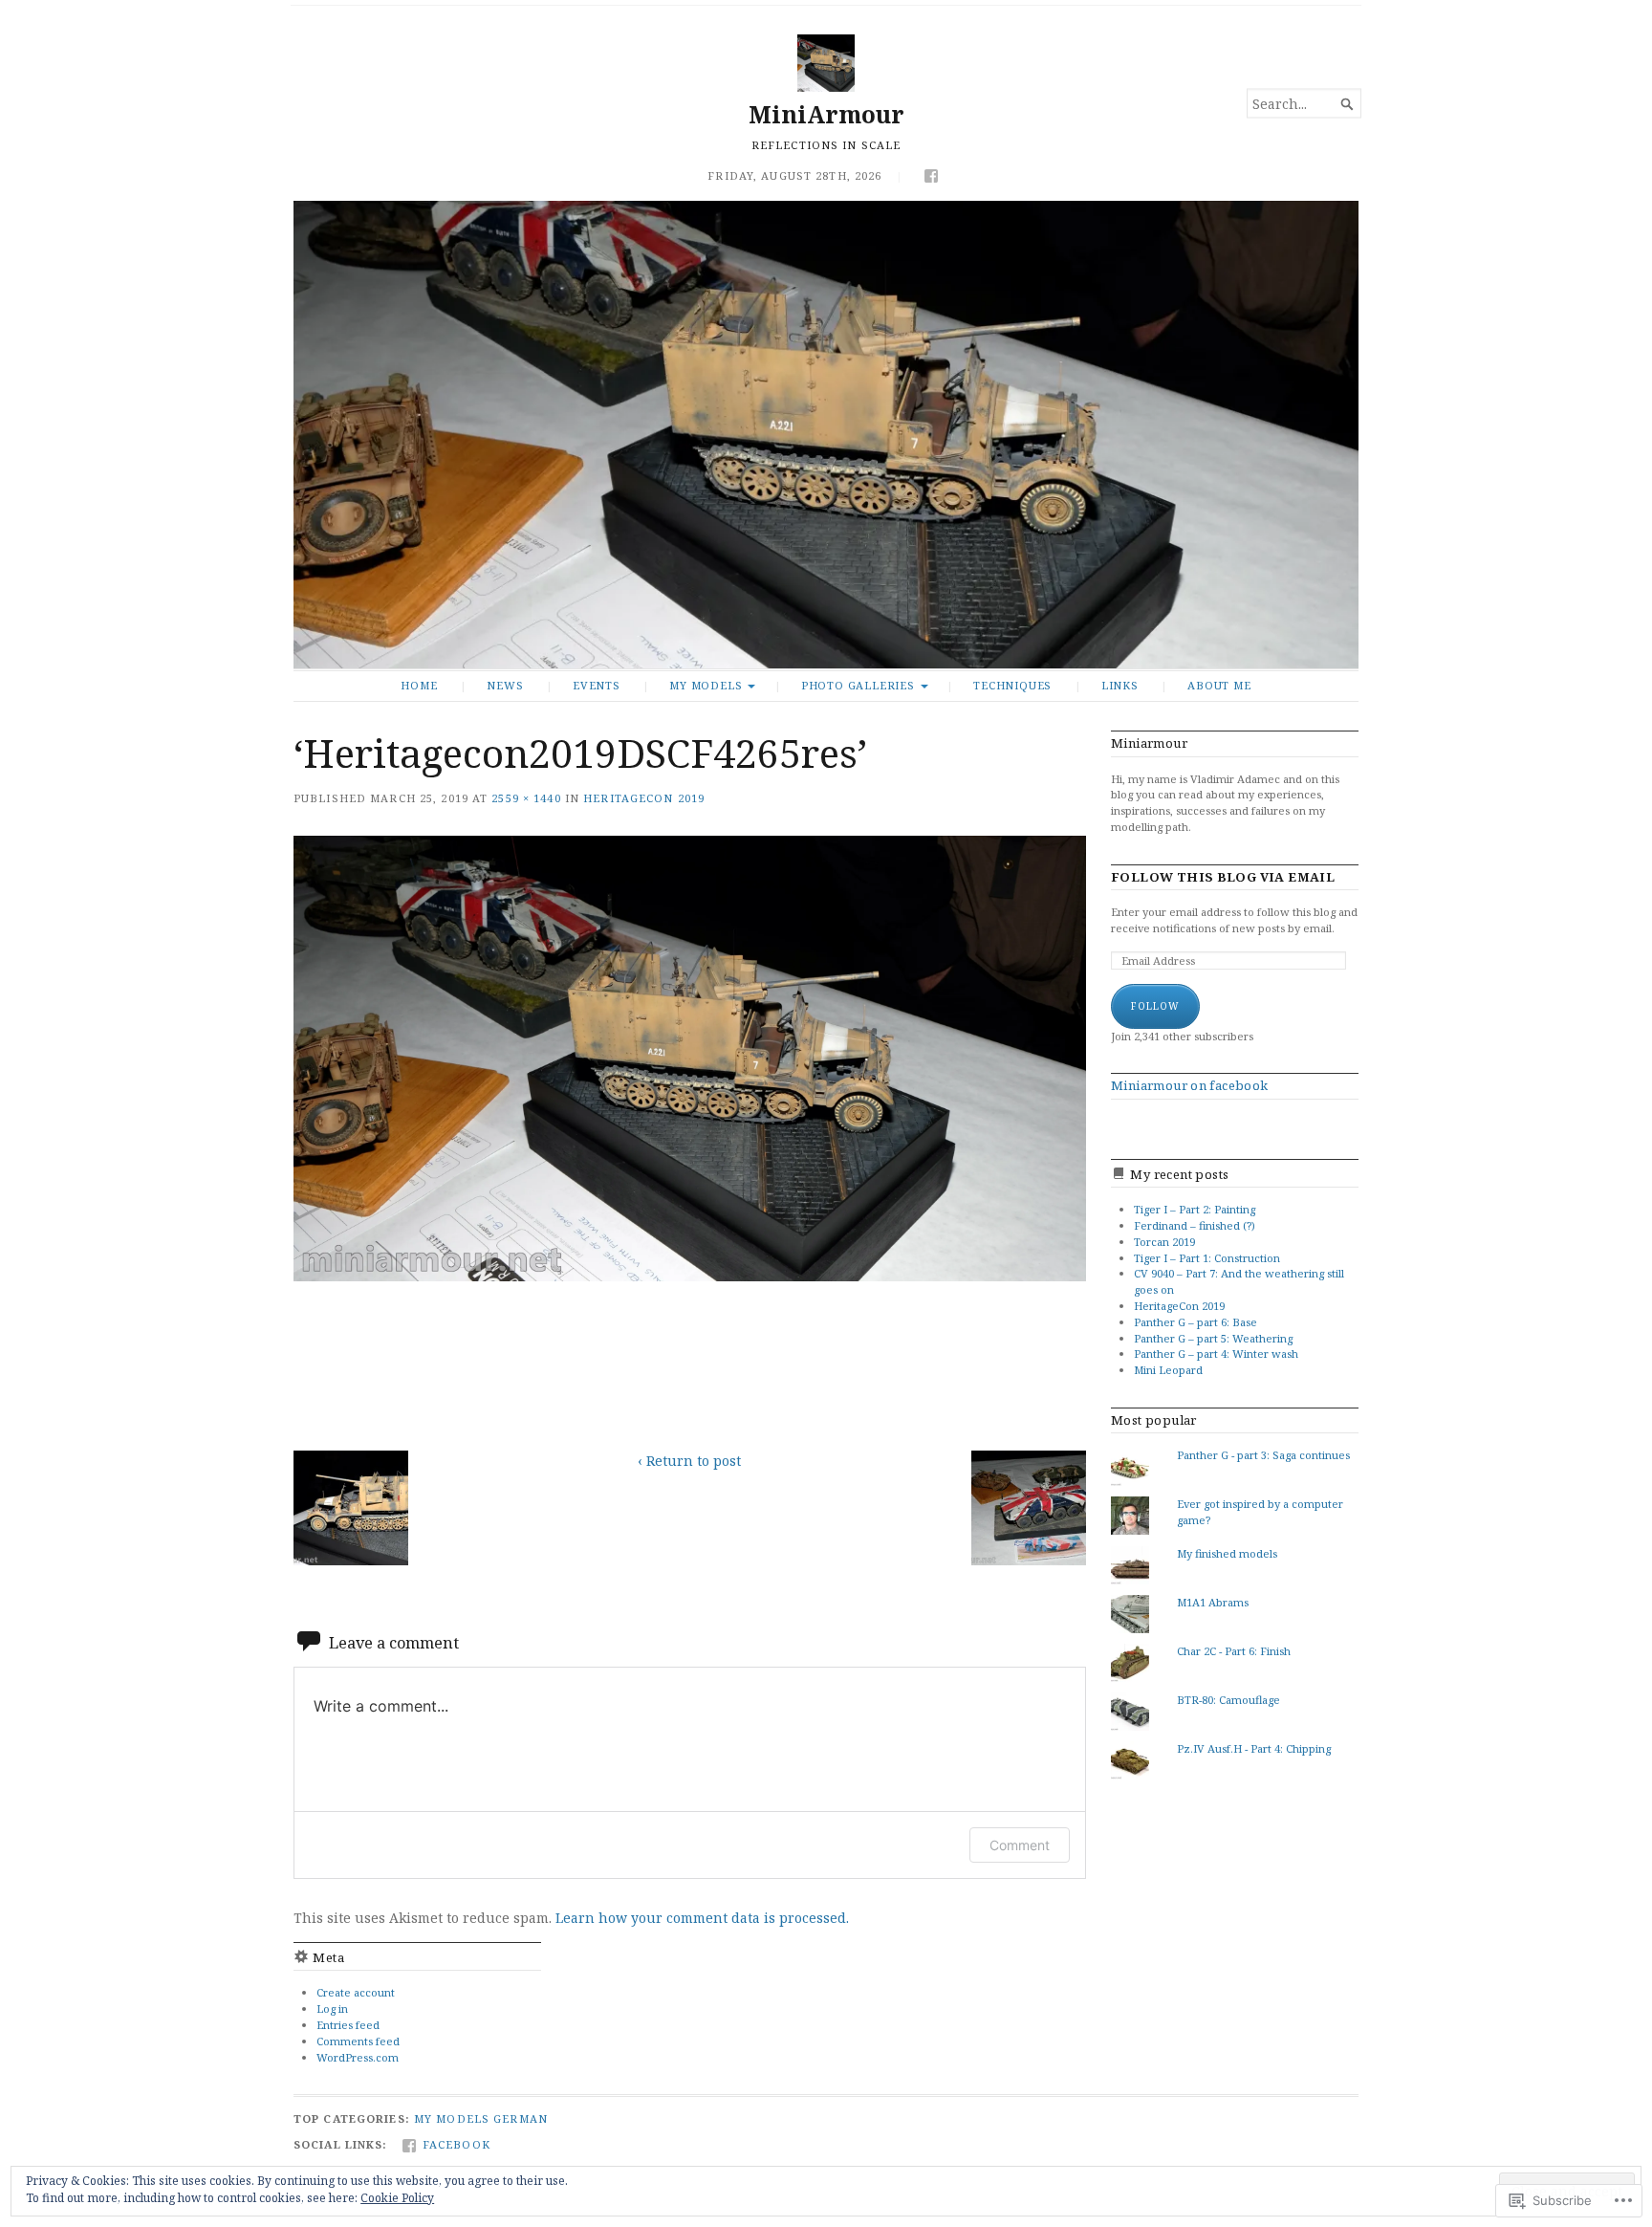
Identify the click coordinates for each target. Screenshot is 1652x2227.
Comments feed (358, 2041)
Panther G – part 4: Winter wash (1216, 1354)
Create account (356, 1992)
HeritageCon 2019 (644, 798)
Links (1120, 685)
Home (419, 685)
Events (597, 685)
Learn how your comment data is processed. (702, 1918)
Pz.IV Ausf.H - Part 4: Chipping (1254, 1748)
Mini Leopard (1168, 1370)
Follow (1155, 1006)
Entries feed (348, 2025)
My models (706, 685)
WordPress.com (358, 2057)
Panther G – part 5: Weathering (1213, 1338)
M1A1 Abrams (1213, 1602)
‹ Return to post (689, 1461)
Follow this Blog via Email (1223, 877)
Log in (332, 2009)
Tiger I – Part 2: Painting (1195, 1209)
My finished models (1227, 1553)
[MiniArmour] (826, 435)
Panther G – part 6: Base (1196, 1322)
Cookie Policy (397, 2198)
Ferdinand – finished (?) (1195, 1225)
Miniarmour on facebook (1190, 1085)
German (521, 2118)
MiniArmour (826, 114)
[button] (351, 1508)
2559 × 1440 (526, 798)
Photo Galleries (858, 685)
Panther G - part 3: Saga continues (1263, 1455)
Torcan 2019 (1164, 1242)
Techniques (1012, 685)
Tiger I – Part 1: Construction (1207, 1258)
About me (1219, 685)
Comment (1020, 1845)
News (505, 685)
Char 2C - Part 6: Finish (1234, 1651)
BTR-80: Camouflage (1228, 1700)
